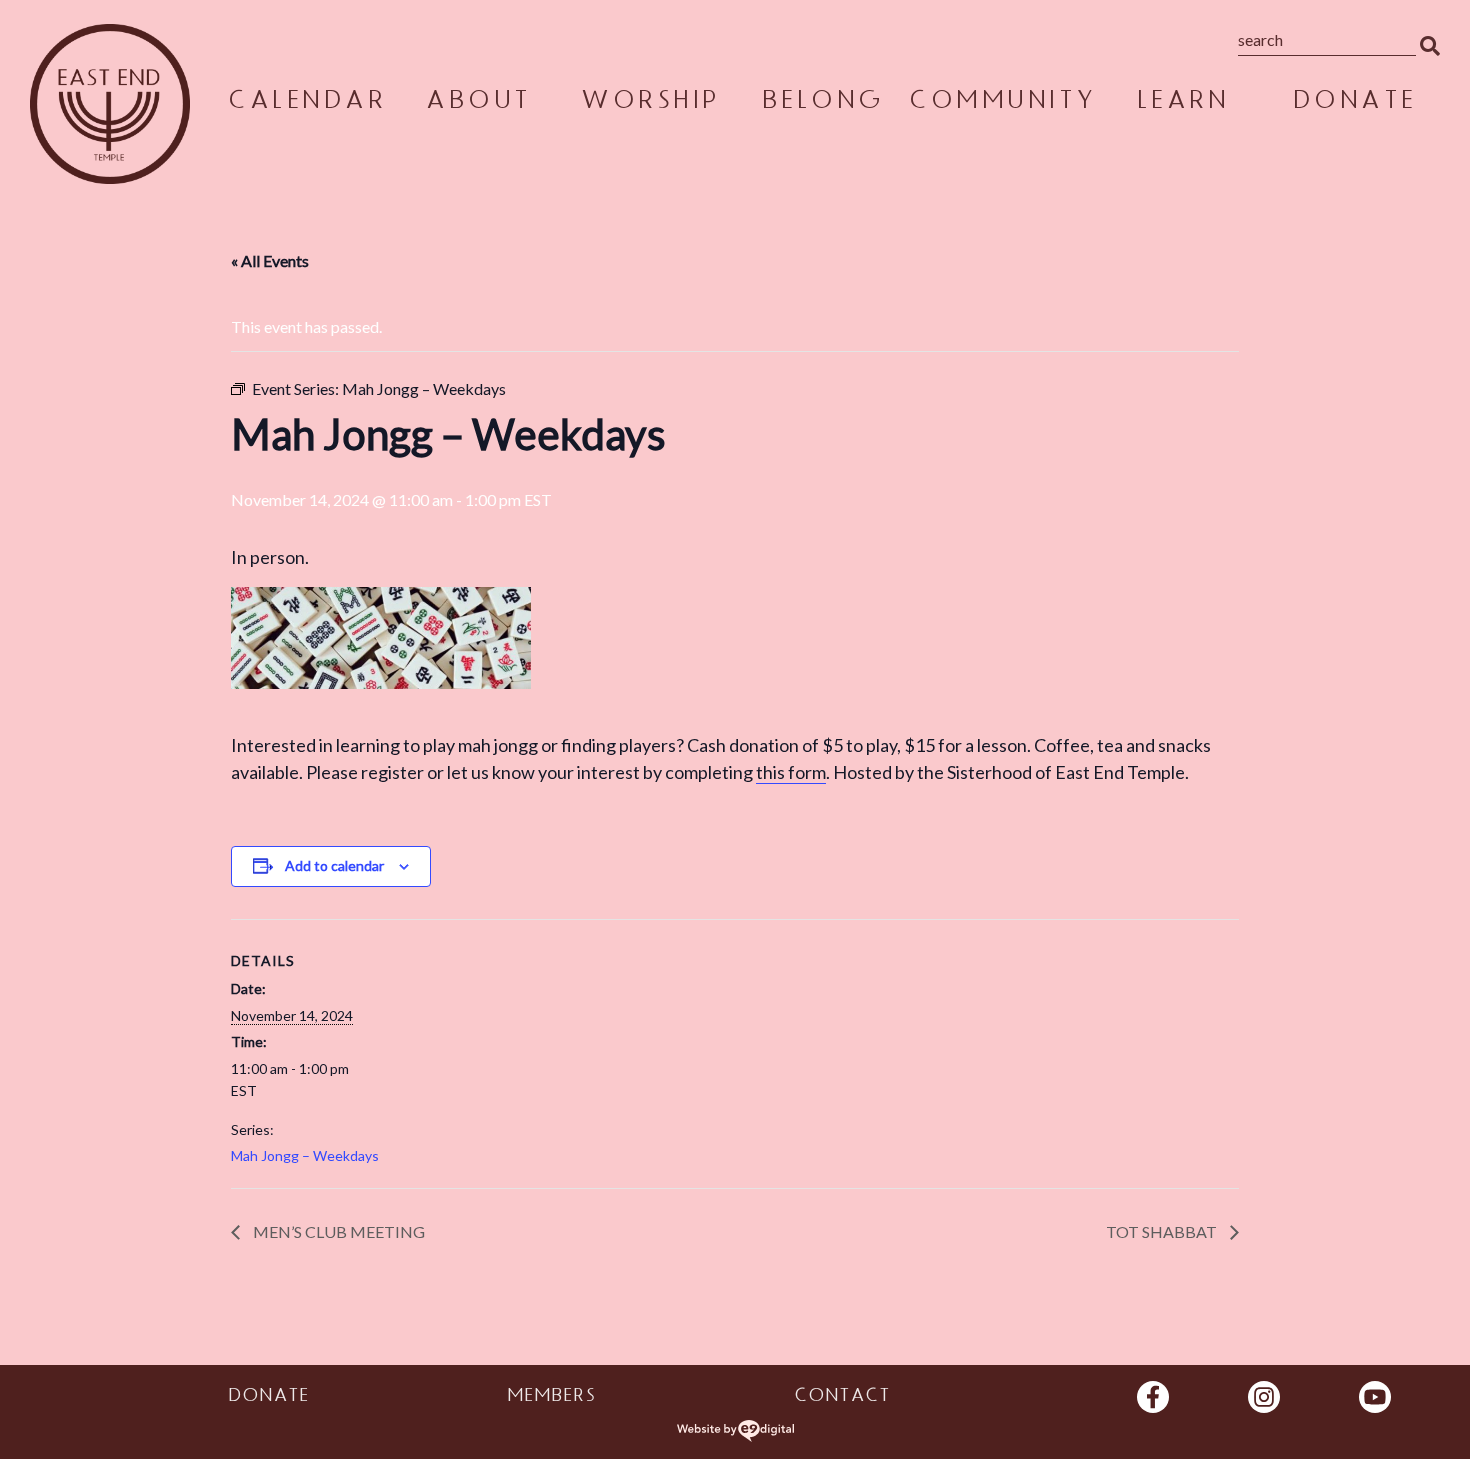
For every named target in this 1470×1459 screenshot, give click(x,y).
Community (1002, 103)
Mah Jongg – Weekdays (305, 1155)
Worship (650, 103)
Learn (1182, 103)
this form (791, 772)
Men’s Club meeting (337, 1231)
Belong (822, 103)
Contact (842, 1398)
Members (551, 1398)
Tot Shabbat (1163, 1231)
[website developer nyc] (735, 1431)
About (478, 103)
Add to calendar (334, 865)
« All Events (270, 260)
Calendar (306, 103)
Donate (1354, 103)
